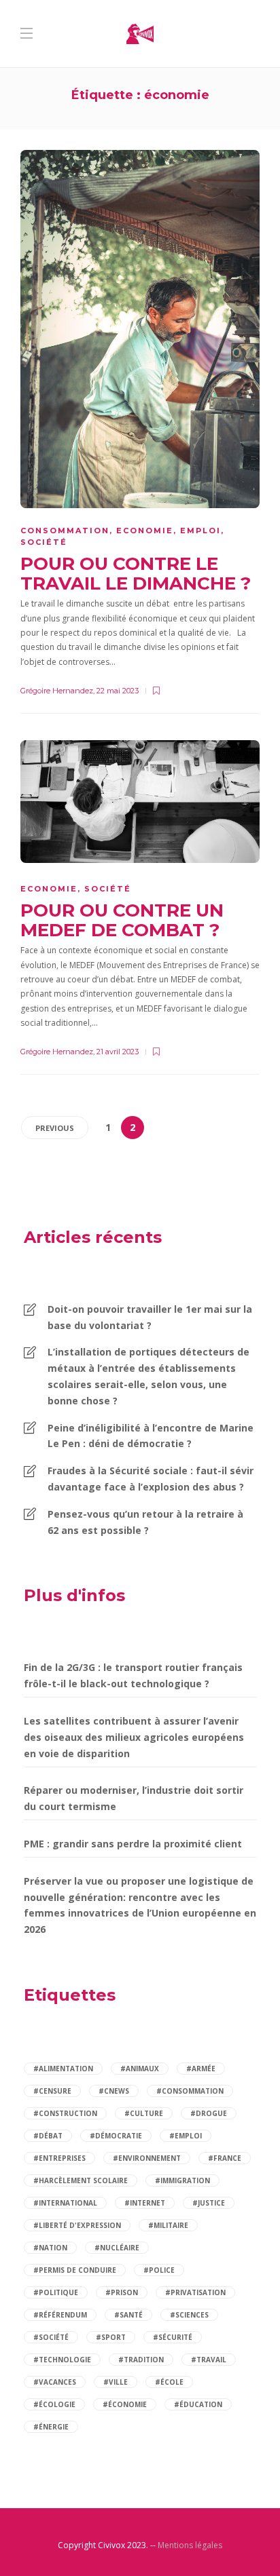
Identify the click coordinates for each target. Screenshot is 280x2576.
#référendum (60, 2315)
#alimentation (63, 2069)
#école (169, 2382)
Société (44, 542)
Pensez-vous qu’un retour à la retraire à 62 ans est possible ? (145, 1522)
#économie (125, 2404)
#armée (201, 2069)
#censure (52, 2091)
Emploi (200, 531)
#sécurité (173, 2337)
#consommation (190, 2091)
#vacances (55, 2382)
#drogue (209, 2113)
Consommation (65, 531)
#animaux (140, 2069)
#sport (111, 2337)
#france (225, 2158)
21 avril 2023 (118, 1052)
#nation (50, 2248)
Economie (145, 531)
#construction (65, 2113)
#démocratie (116, 2136)
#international (65, 2203)
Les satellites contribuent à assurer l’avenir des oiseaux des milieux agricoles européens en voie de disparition (134, 1737)
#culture (144, 2113)
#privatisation (195, 2292)
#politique (56, 2292)
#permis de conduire (75, 2270)
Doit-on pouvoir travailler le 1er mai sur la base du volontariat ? (150, 1317)
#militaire (168, 2225)
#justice (209, 2203)
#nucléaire (117, 2248)
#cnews (114, 2091)
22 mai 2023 (118, 691)
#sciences (189, 2315)
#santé (128, 2315)
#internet (145, 2203)
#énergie (51, 2427)
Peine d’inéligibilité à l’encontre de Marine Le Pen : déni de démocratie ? (151, 1436)
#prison (122, 2292)
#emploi (186, 2136)
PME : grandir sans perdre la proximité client (133, 1844)
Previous (55, 1128)
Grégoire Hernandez (57, 691)
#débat (48, 2136)
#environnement (147, 2158)
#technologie (62, 2360)
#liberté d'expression (77, 2225)
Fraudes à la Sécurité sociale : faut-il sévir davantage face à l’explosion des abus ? (151, 1479)
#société (51, 2337)
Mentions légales (190, 2545)
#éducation (198, 2404)
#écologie (54, 2404)
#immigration (182, 2180)
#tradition (141, 2360)
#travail (209, 2360)
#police (159, 2270)
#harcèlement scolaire (81, 2180)
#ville (116, 2382)
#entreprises (59, 2158)
